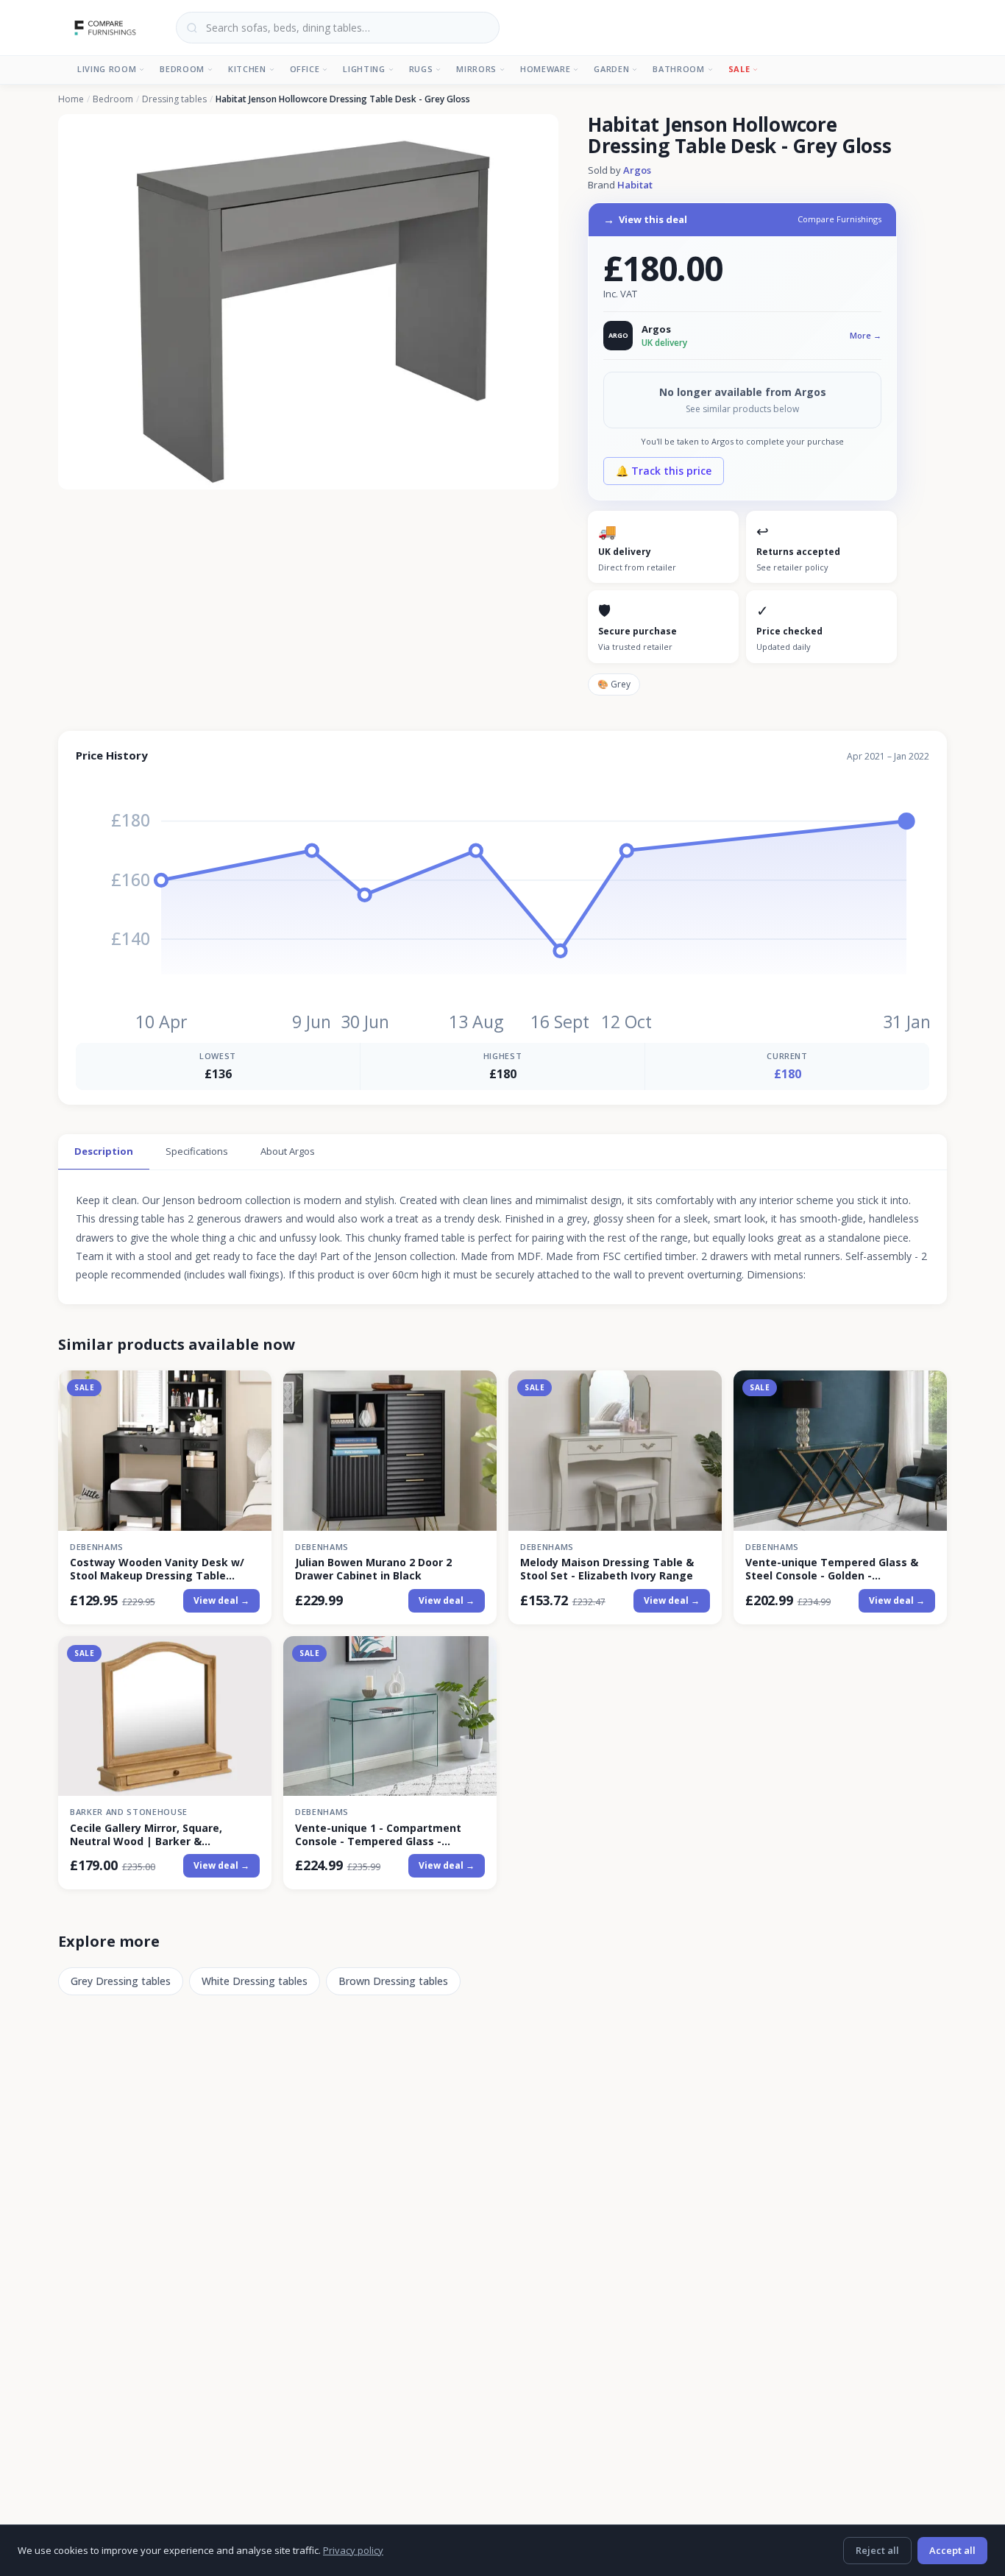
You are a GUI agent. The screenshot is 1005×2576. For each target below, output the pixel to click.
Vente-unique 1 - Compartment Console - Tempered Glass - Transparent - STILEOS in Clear (378, 1835)
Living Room (107, 69)
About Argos (288, 1151)
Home (71, 99)
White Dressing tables (255, 1981)
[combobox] (338, 28)
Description (104, 1151)
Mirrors (476, 69)
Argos (637, 170)
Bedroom (182, 69)
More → (866, 335)
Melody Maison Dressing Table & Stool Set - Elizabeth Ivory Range (607, 1569)
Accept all (952, 2550)
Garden (611, 69)
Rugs (421, 69)
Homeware (545, 69)
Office (305, 69)
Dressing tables (174, 99)
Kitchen (247, 69)
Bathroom (678, 69)
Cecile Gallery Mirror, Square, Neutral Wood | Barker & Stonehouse (146, 1835)
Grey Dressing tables (121, 1981)
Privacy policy (353, 2550)
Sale (739, 69)
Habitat (635, 185)
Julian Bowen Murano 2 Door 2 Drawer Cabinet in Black (373, 1569)
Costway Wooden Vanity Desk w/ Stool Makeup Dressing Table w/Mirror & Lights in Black (157, 1569)
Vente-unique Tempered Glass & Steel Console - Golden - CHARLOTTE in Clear (832, 1569)
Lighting (364, 69)
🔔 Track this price (664, 471)
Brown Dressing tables (393, 1981)
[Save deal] (251, 1391)
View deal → (221, 1600)
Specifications (197, 1151)
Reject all (877, 2550)
